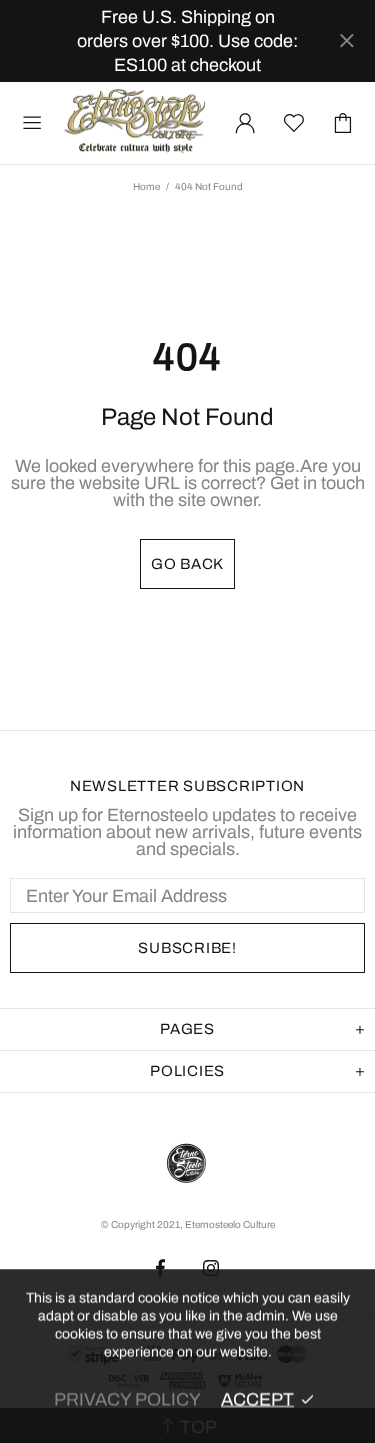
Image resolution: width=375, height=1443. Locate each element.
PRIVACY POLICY (127, 1399)
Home (146, 186)
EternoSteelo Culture (136, 123)
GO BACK (187, 564)
